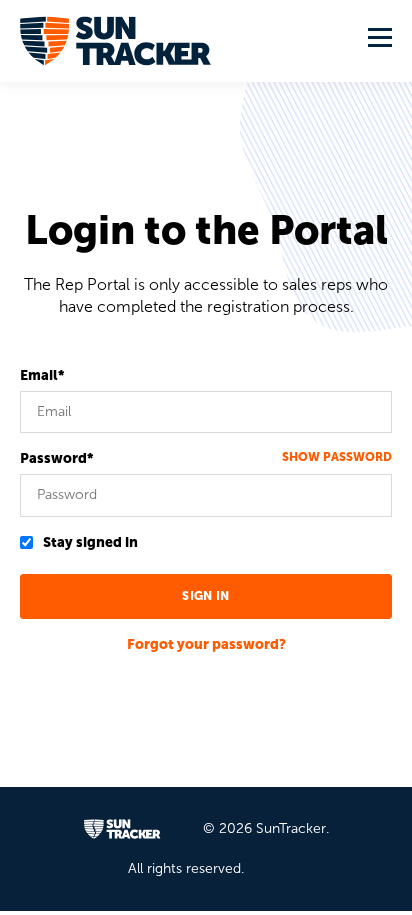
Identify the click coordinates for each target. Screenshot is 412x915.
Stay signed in (90, 542)
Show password (337, 457)
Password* (56, 458)
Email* (42, 375)
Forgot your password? (206, 644)
